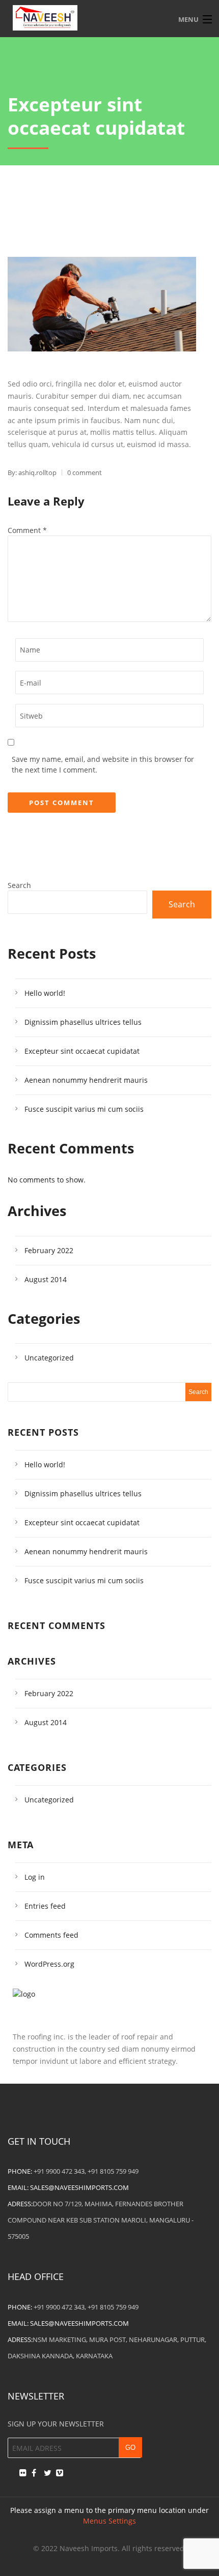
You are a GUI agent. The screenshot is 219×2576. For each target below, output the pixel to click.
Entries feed (45, 1906)
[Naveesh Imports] (109, 18)
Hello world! (45, 993)
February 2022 (49, 1250)
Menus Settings (109, 2521)
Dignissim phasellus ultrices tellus (83, 1022)
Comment (27, 530)
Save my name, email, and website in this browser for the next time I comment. (103, 764)
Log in (35, 1877)
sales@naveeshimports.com (79, 2187)
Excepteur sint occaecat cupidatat (82, 1051)
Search (19, 885)
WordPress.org (49, 1964)
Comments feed (51, 1935)
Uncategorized (49, 1358)
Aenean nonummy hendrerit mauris (86, 1080)
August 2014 (46, 1279)
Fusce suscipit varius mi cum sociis (84, 1109)
